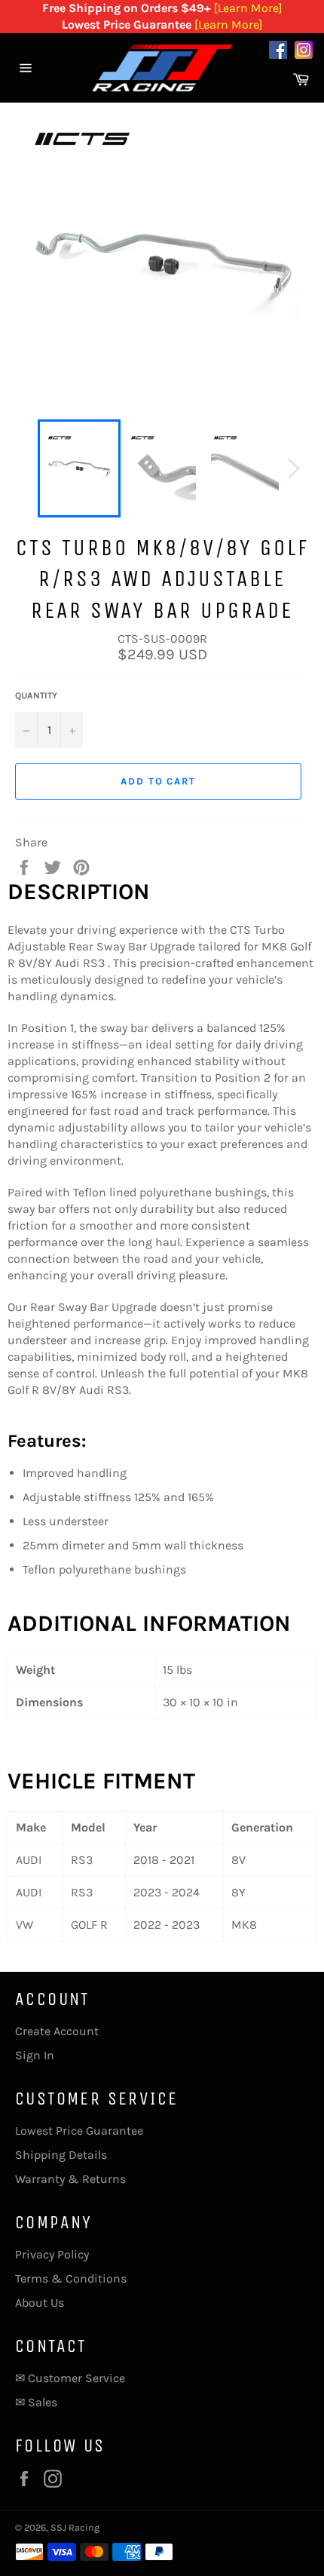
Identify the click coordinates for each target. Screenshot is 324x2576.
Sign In (35, 2055)
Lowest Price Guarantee (79, 2131)
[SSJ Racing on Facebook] (278, 52)
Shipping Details (61, 2155)
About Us (40, 2303)
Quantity (36, 695)
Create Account (57, 2031)
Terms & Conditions (71, 2278)
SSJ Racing (75, 2527)
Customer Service (76, 2378)
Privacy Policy (52, 2254)
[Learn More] (248, 8)
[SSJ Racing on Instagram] (304, 52)
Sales (43, 2402)
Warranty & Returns (70, 2179)
